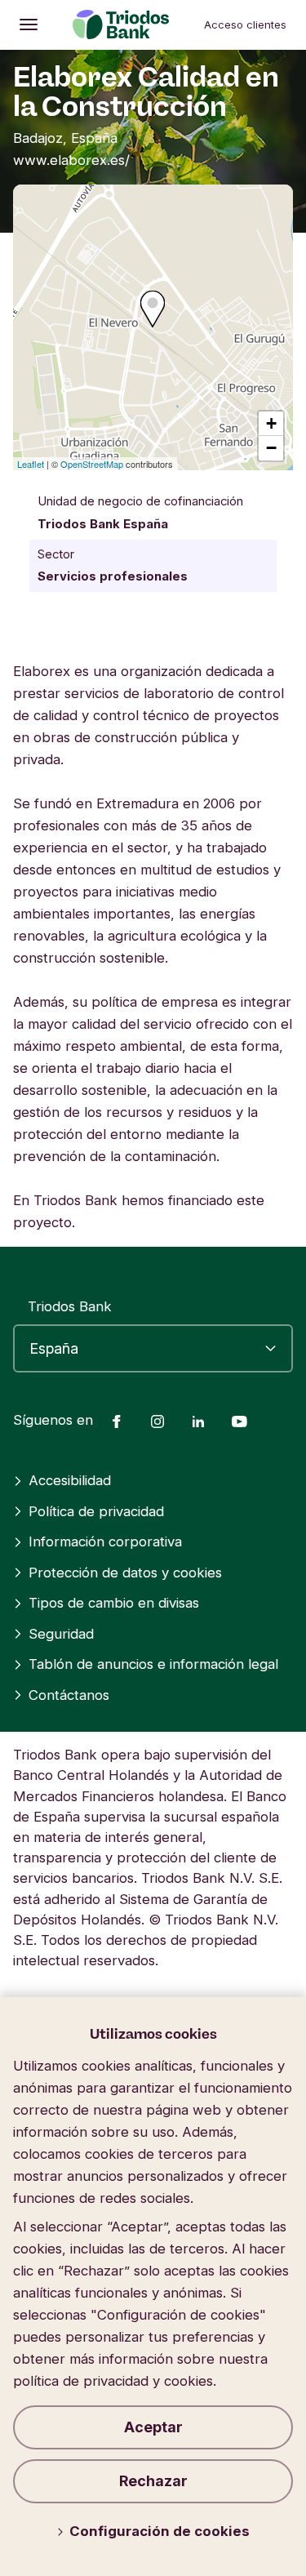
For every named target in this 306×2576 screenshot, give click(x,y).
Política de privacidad (96, 1511)
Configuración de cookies (160, 2531)
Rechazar (153, 2481)
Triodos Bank (70, 1306)
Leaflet (31, 464)
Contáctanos (69, 1695)
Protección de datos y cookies (125, 1573)
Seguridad (61, 1634)
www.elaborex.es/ (71, 160)
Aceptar (153, 2427)
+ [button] (271, 423)
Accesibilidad (70, 1480)
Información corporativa (105, 1542)
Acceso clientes (245, 24)
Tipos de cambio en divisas (114, 1603)
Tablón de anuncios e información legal (153, 1664)
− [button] (271, 448)
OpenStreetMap (92, 464)
